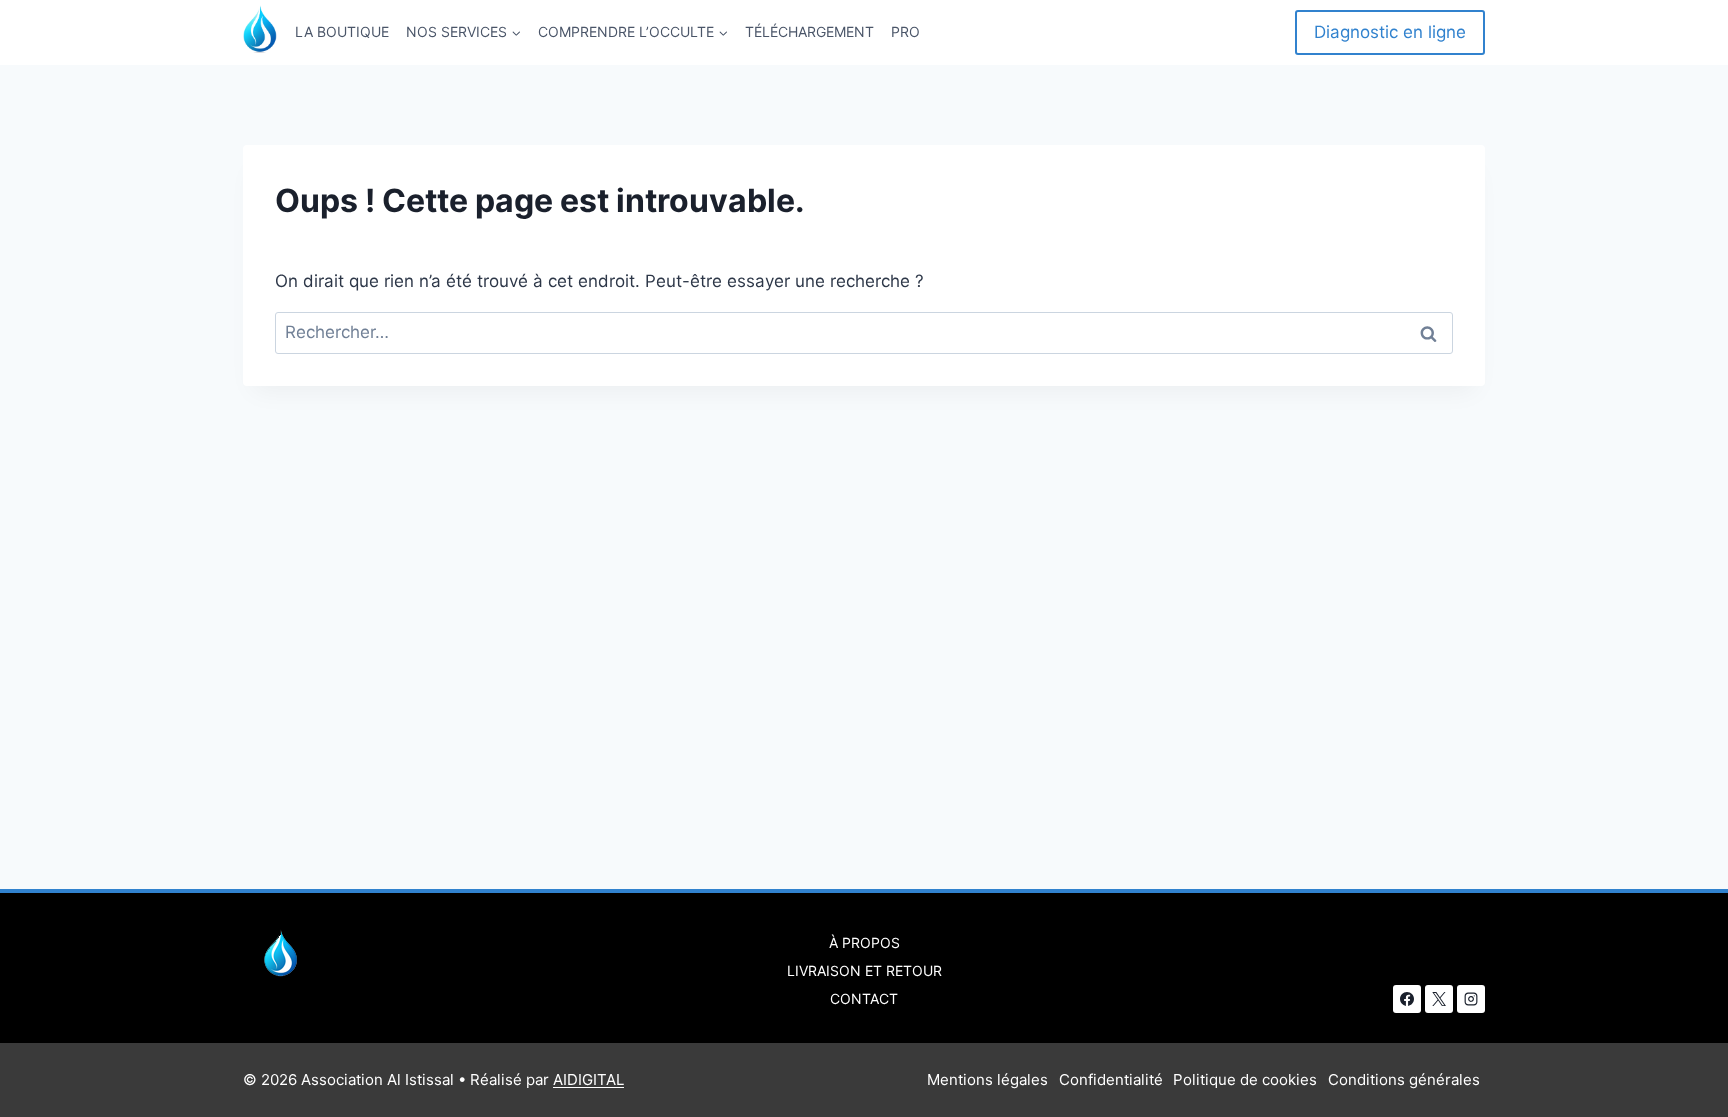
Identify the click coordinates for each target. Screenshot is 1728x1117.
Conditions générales (1404, 1079)
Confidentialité (1111, 1079)
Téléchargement (809, 31)
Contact (864, 998)
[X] (1439, 999)
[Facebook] (1407, 999)
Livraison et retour (864, 970)
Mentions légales (987, 1079)
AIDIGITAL (588, 1079)
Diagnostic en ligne (1390, 32)
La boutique (342, 31)
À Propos (864, 942)
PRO (905, 31)
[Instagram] (1471, 999)
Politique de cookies (1245, 1079)
